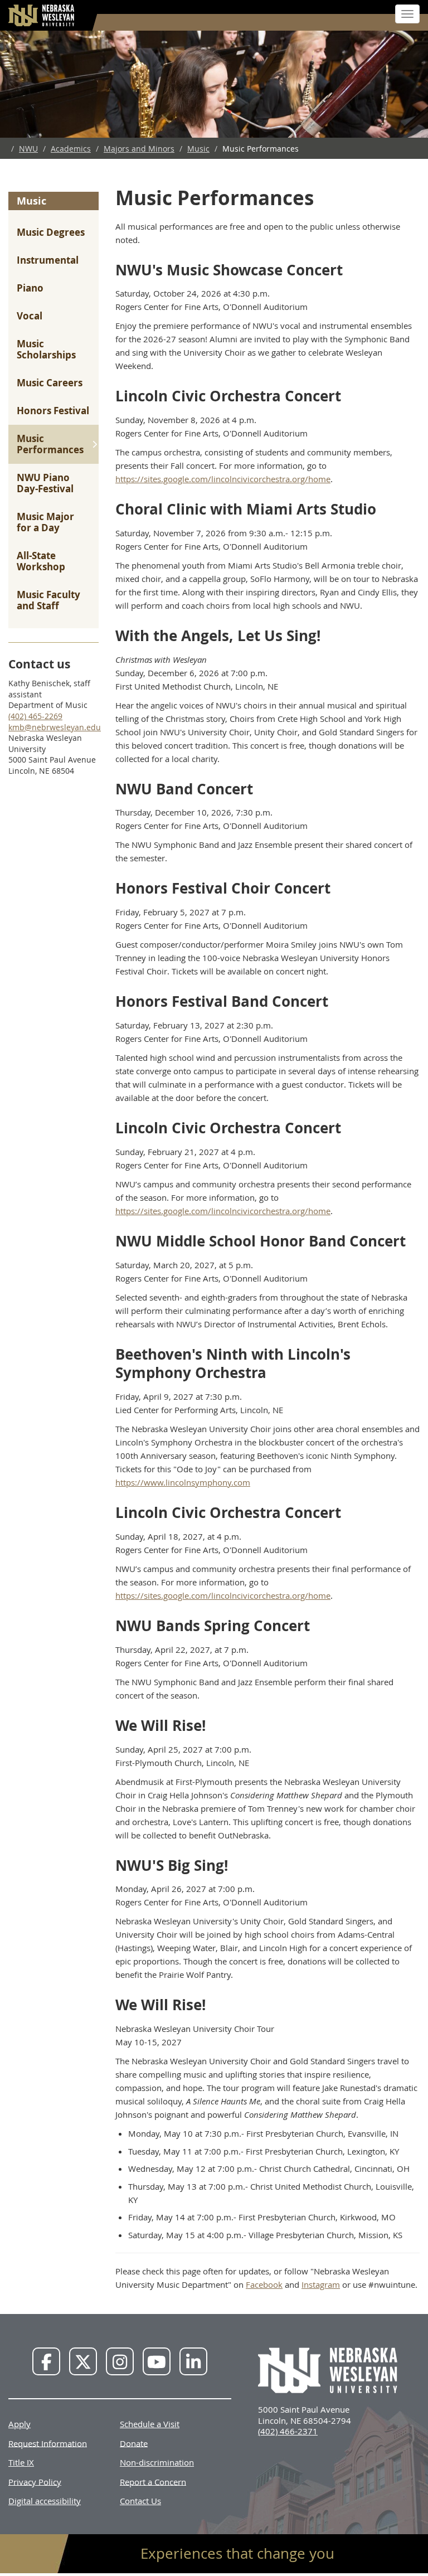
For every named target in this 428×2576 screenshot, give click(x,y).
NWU (28, 149)
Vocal (30, 316)
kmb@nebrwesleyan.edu (55, 727)
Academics (71, 149)
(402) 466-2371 (288, 2431)
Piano (30, 288)
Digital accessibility (45, 2501)
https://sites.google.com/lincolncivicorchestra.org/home (223, 479)
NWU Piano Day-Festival (45, 483)
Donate (134, 2443)
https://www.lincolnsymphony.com (183, 1482)
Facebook (264, 2284)
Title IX (21, 2462)
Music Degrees (51, 232)
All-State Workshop (41, 561)
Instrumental (48, 260)
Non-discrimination (157, 2462)
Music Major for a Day (45, 522)
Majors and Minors (139, 149)
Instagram (321, 2284)
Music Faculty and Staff (48, 600)
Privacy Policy (35, 2481)
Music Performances (50, 444)
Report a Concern (153, 2481)
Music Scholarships (46, 349)
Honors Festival (53, 411)
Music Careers (50, 383)
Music (198, 149)
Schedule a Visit (150, 2424)
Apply (20, 2424)
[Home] (42, 15)
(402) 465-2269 (35, 716)
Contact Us (140, 2501)
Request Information (48, 2443)
